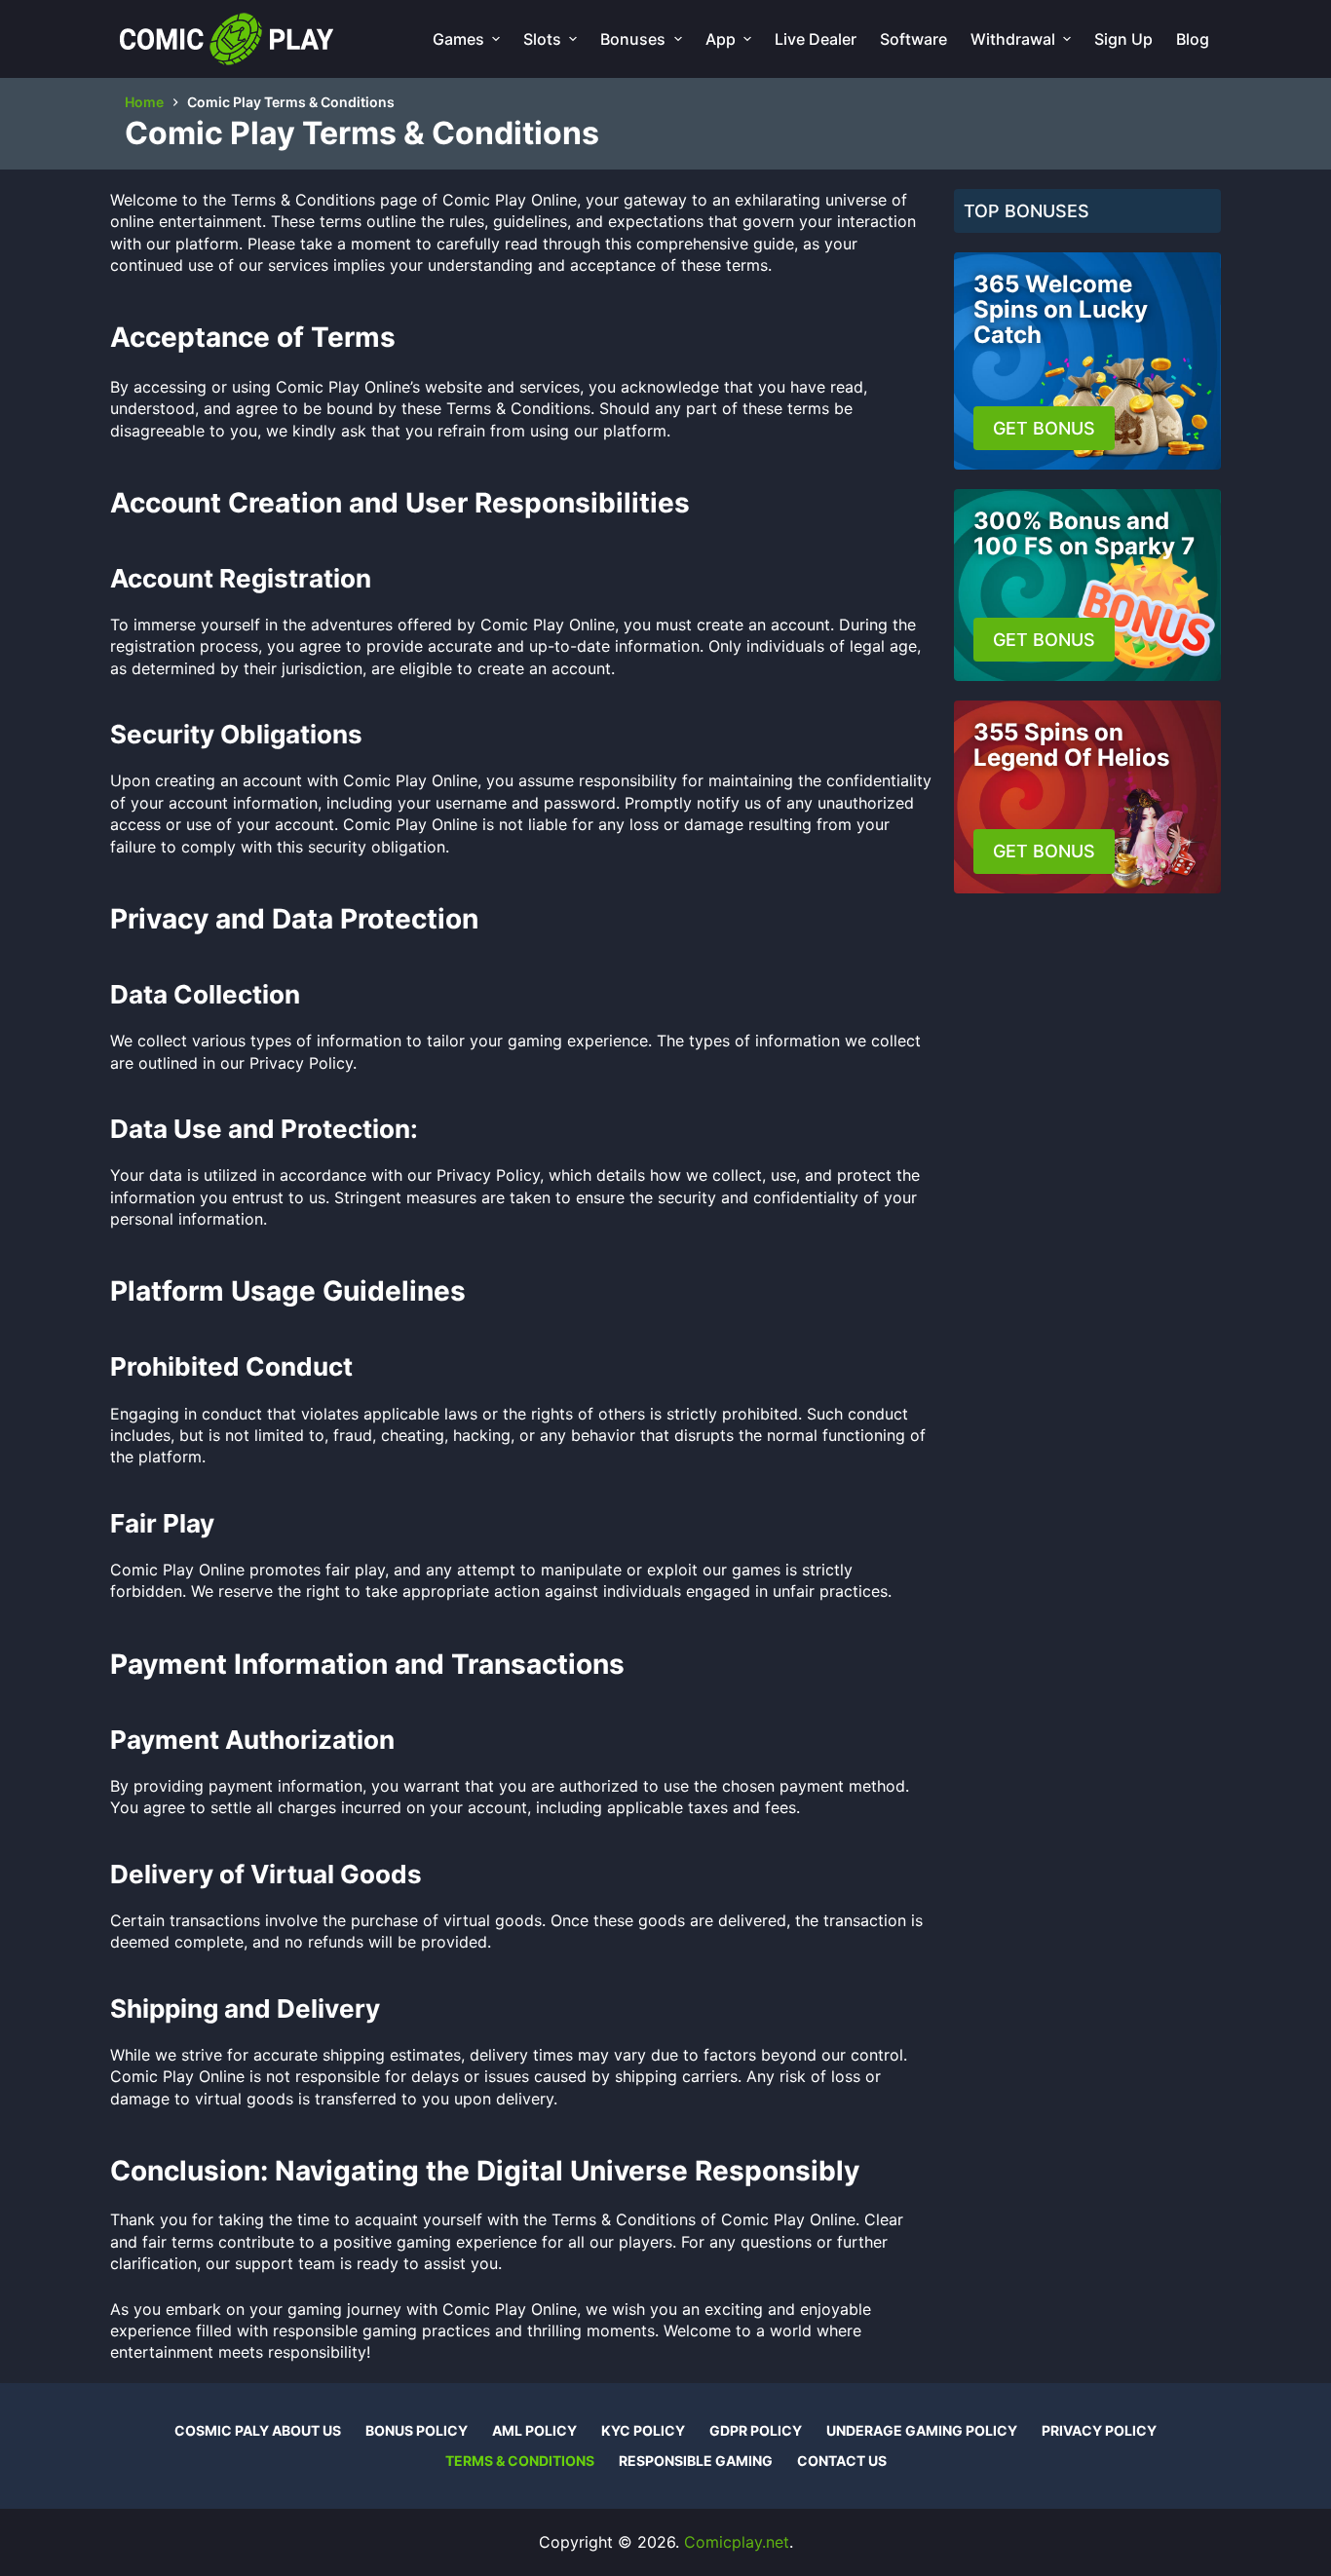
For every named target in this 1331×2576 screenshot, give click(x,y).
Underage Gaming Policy (922, 2430)
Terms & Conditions (520, 2461)
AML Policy (534, 2430)
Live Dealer (816, 39)
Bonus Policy (417, 2430)
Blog (1193, 39)
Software (913, 39)
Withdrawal (1013, 39)
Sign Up (1123, 39)
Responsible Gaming (696, 2461)
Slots (542, 39)
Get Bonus (1044, 428)
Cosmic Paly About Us (258, 2430)
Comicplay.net (737, 2542)
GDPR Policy (756, 2430)
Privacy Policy (1099, 2430)
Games (458, 39)
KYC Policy (643, 2430)
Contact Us (842, 2461)
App (721, 39)
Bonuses (633, 39)
